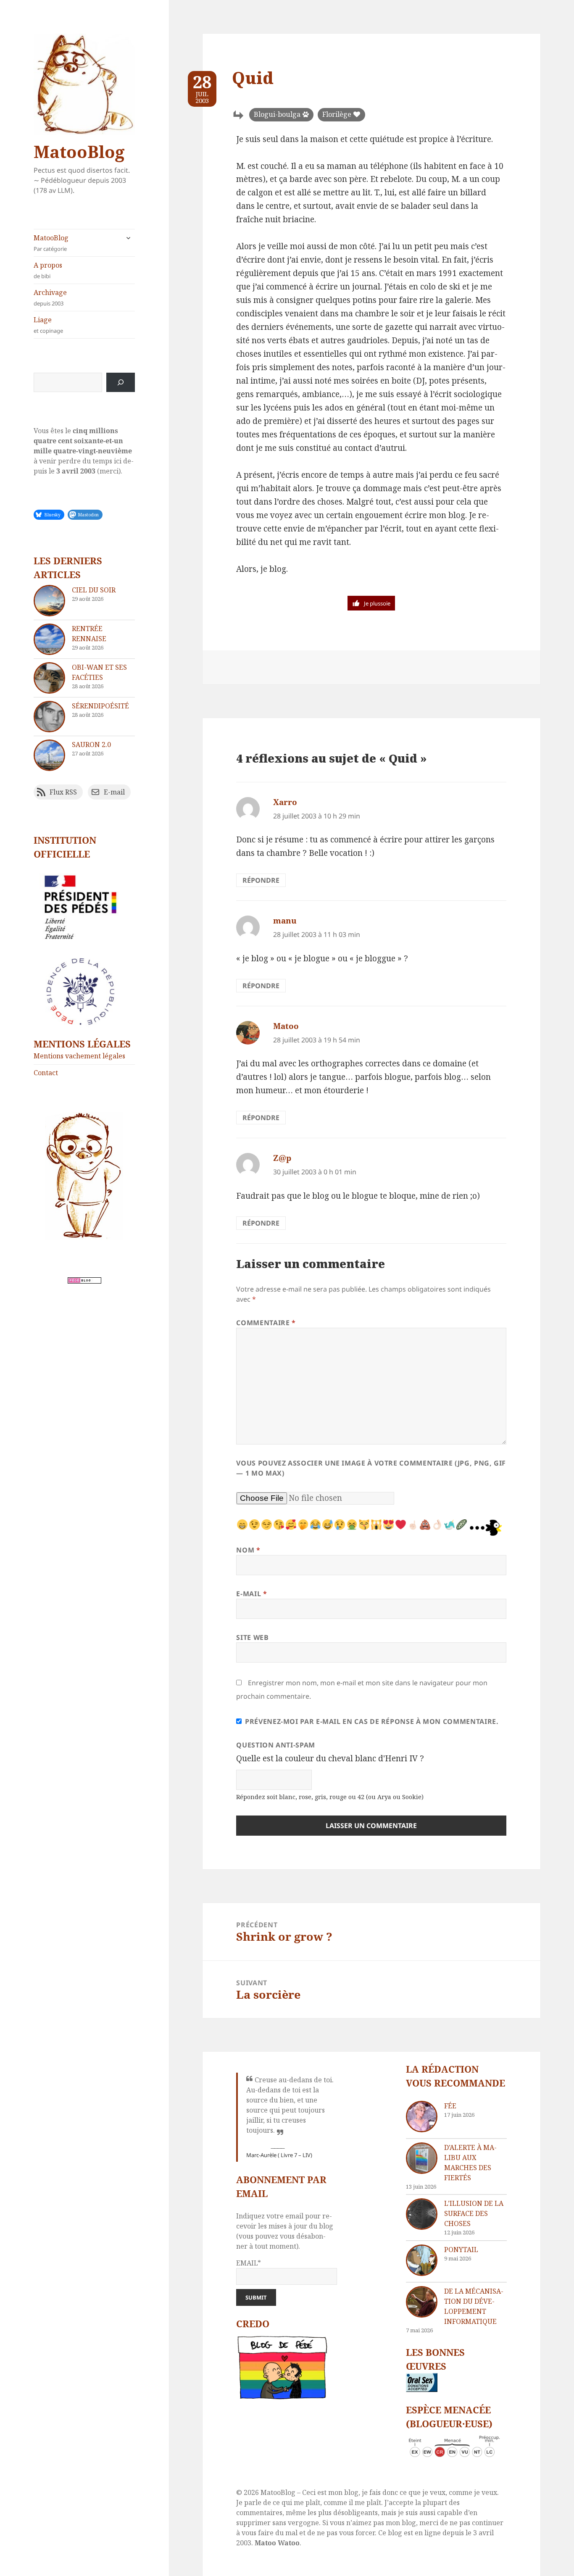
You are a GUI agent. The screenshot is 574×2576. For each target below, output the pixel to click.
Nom (248, 1550)
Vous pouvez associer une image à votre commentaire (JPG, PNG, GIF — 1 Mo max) (371, 1468)
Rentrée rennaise (89, 634)
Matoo (286, 1026)
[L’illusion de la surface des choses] (422, 2214)
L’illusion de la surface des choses (474, 2213)
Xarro (285, 802)
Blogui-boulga (277, 114)
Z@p (282, 1158)
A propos (48, 270)
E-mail (251, 1594)
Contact (46, 1073)
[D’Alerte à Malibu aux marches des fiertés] (422, 2158)
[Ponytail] (422, 2260)
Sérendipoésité (100, 706)
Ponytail (461, 2250)
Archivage (50, 297)
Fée (450, 2106)
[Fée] (422, 2117)
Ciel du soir (94, 590)
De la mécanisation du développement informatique (474, 2306)
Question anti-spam (276, 1745)
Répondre (261, 880)
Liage (48, 325)
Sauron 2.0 (91, 745)
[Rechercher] (121, 382)
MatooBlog (79, 151)
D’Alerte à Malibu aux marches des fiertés (470, 2163)
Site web (252, 1637)
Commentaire (266, 1323)
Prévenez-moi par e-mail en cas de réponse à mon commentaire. (372, 1721)
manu (285, 921)
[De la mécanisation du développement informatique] (422, 2302)
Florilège (337, 114)
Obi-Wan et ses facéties (99, 672)
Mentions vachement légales (79, 1056)
